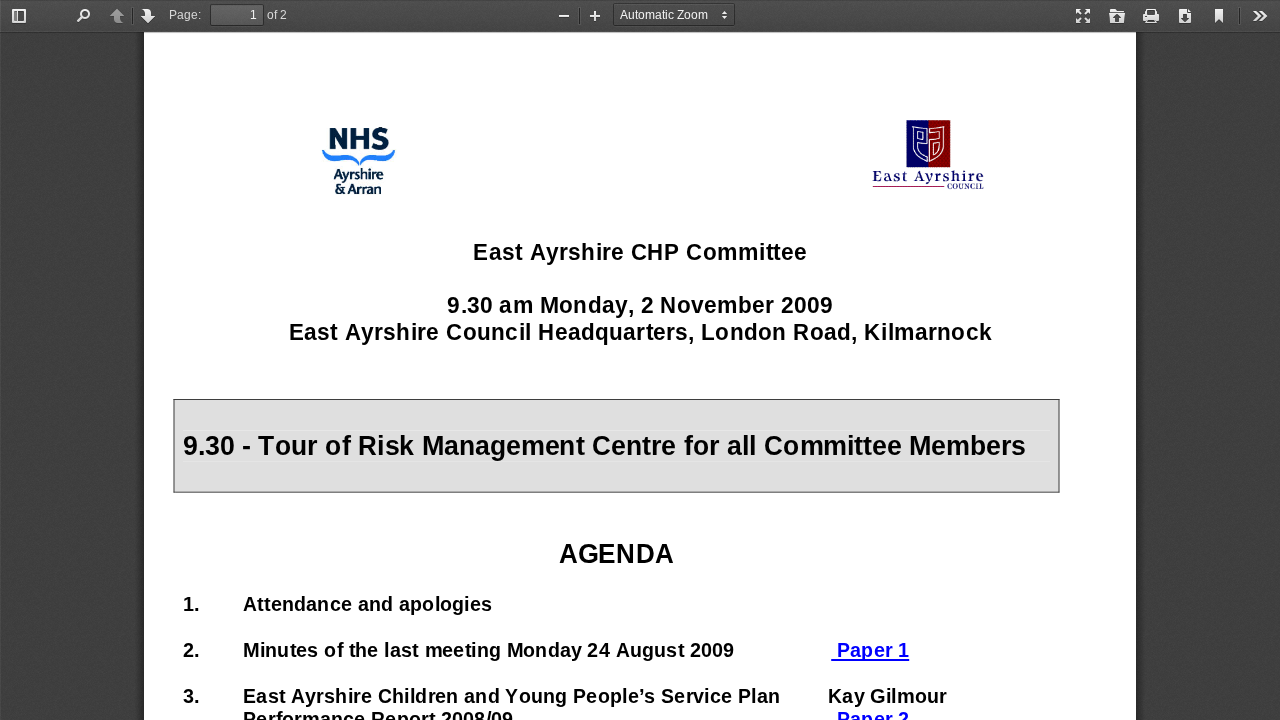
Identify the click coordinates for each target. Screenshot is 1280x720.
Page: (185, 15)
